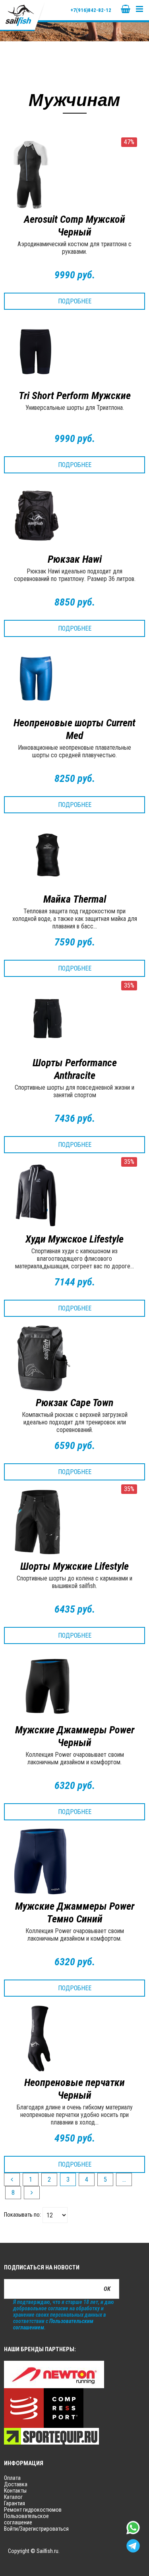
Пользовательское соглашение (26, 2519)
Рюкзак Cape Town (74, 1403)
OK (107, 2289)
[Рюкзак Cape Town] (74, 1358)
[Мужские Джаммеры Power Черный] (74, 1686)
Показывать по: (22, 2215)
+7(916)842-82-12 (91, 10)
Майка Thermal (75, 899)
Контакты (15, 2491)
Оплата (12, 2478)
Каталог (13, 2497)
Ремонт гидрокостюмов (33, 2510)
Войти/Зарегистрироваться (36, 2529)
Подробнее (75, 301)
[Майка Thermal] (74, 855)
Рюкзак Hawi (75, 559)
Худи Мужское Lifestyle (74, 1239)
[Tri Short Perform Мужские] (74, 351)
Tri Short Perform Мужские (75, 396)
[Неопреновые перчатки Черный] (74, 2038)
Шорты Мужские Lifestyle (74, 1566)
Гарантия (15, 2503)
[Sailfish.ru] (23, 15)
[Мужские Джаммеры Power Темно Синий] (74, 1862)
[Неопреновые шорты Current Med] (74, 679)
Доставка (16, 2484)
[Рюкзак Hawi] (74, 515)
